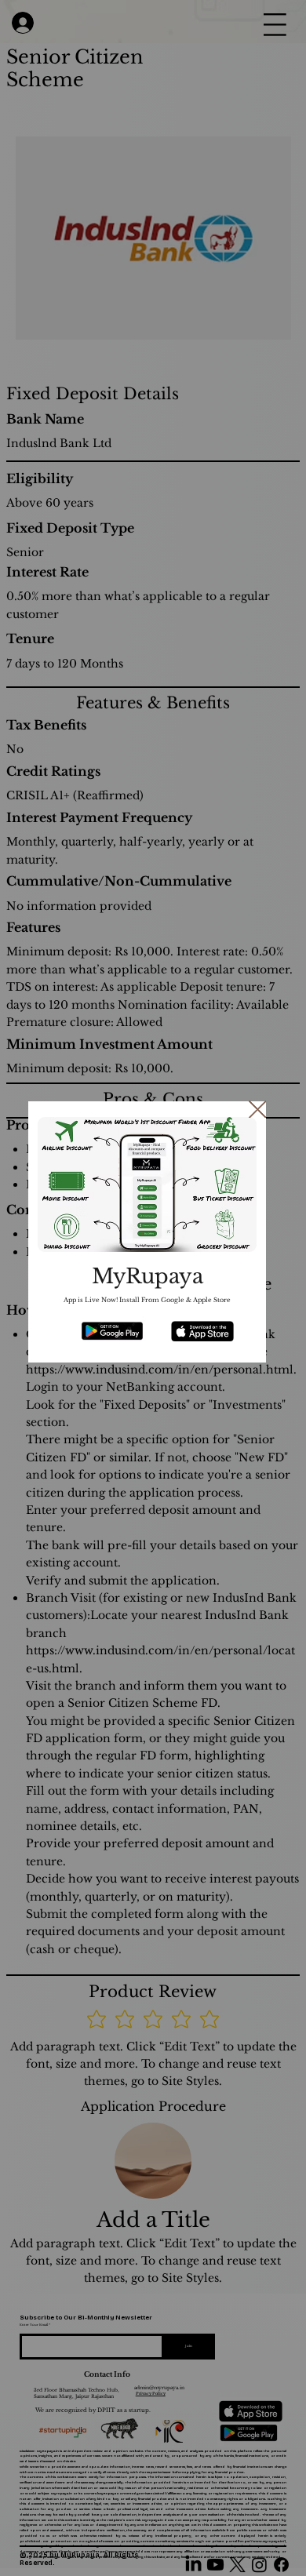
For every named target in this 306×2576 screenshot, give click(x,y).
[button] (258, 1110)
